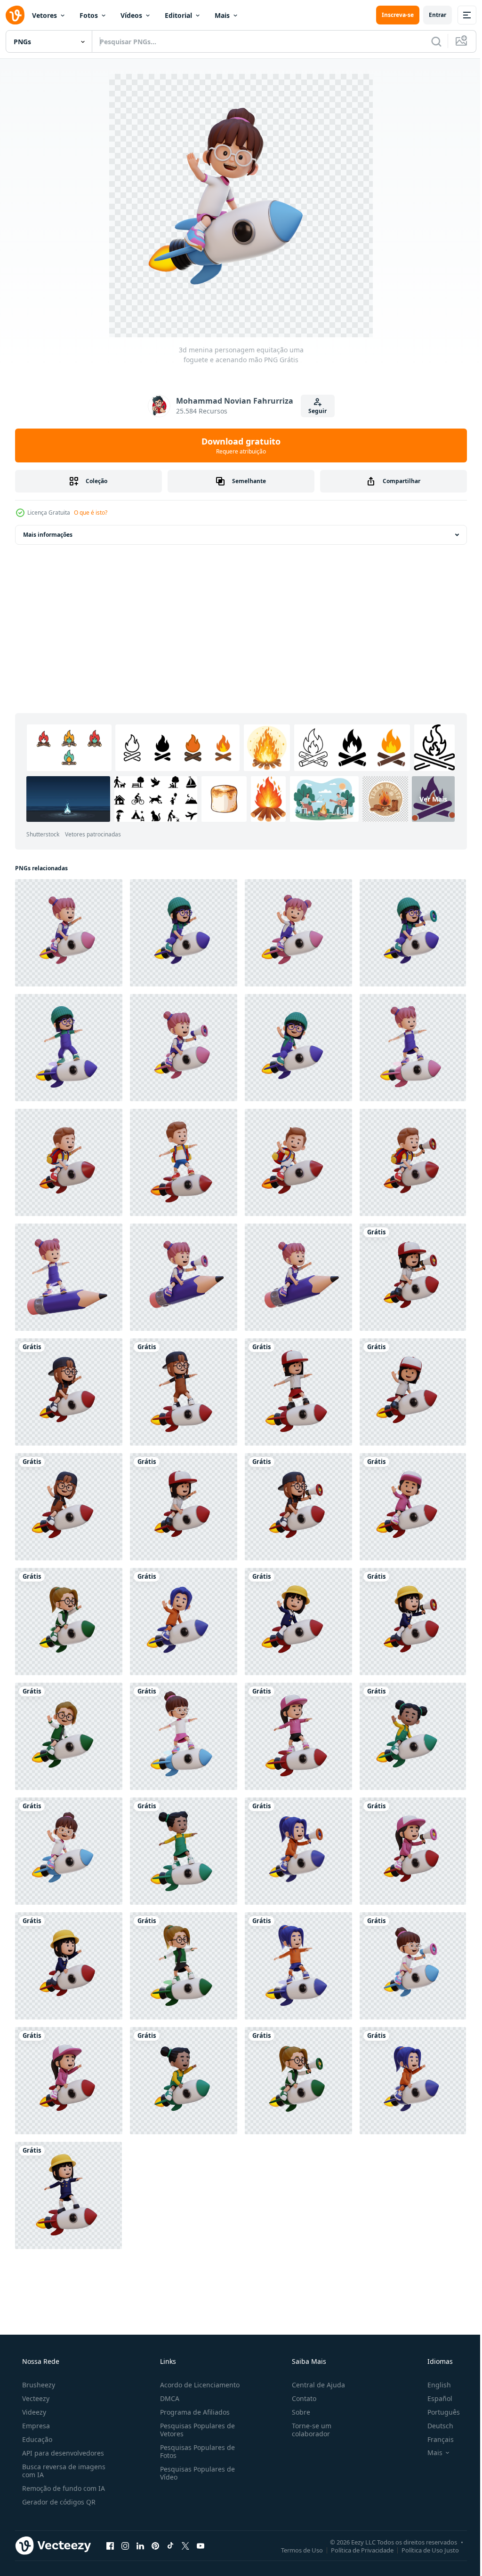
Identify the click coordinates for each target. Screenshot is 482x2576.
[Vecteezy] (15, 15)
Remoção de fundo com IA (63, 2488)
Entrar (430, 15)
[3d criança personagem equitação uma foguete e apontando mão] (69, 1162)
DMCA (167, 2398)
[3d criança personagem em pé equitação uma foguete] (184, 1162)
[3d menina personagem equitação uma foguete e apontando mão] (69, 933)
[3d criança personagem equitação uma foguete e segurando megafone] (413, 1162)
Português (438, 2412)
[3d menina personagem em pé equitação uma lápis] (69, 1277)
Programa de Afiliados (192, 2412)
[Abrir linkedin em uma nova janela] (140, 2545)
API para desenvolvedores (62, 2453)
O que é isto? (91, 513)
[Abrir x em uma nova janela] (185, 2545)
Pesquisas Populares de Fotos (195, 2451)
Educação (36, 2439)
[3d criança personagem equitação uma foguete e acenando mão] (298, 1162)
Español (434, 2398)
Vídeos (131, 15)
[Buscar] (429, 41)
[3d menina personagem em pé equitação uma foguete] (69, 1048)
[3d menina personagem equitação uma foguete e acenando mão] (298, 933)
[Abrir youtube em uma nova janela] (201, 2545)
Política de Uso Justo (423, 2550)
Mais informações (48, 535)
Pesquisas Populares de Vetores (195, 2430)
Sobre (296, 2412)
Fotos (89, 15)
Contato (299, 2398)
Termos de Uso (295, 2550)
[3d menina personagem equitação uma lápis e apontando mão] (298, 1277)
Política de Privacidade (355, 2550)
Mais (222, 15)
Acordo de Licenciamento (197, 2385)
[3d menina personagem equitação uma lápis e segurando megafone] (184, 1277)
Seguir (314, 411)
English (433, 2385)
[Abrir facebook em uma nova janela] (110, 2545)
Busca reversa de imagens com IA (63, 2471)
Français (434, 2439)
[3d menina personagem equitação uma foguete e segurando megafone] (413, 933)
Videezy (33, 2412)
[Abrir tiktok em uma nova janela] (170, 2545)
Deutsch (434, 2426)
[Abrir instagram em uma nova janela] (125, 2545)
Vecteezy (35, 2398)
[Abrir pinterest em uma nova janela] (155, 2545)
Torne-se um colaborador (307, 2430)
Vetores (44, 15)
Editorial (178, 15)
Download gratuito (238, 445)
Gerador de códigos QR (58, 2502)
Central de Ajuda (314, 2385)
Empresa (35, 2426)
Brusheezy (38, 2385)
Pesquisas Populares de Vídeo (195, 2473)
